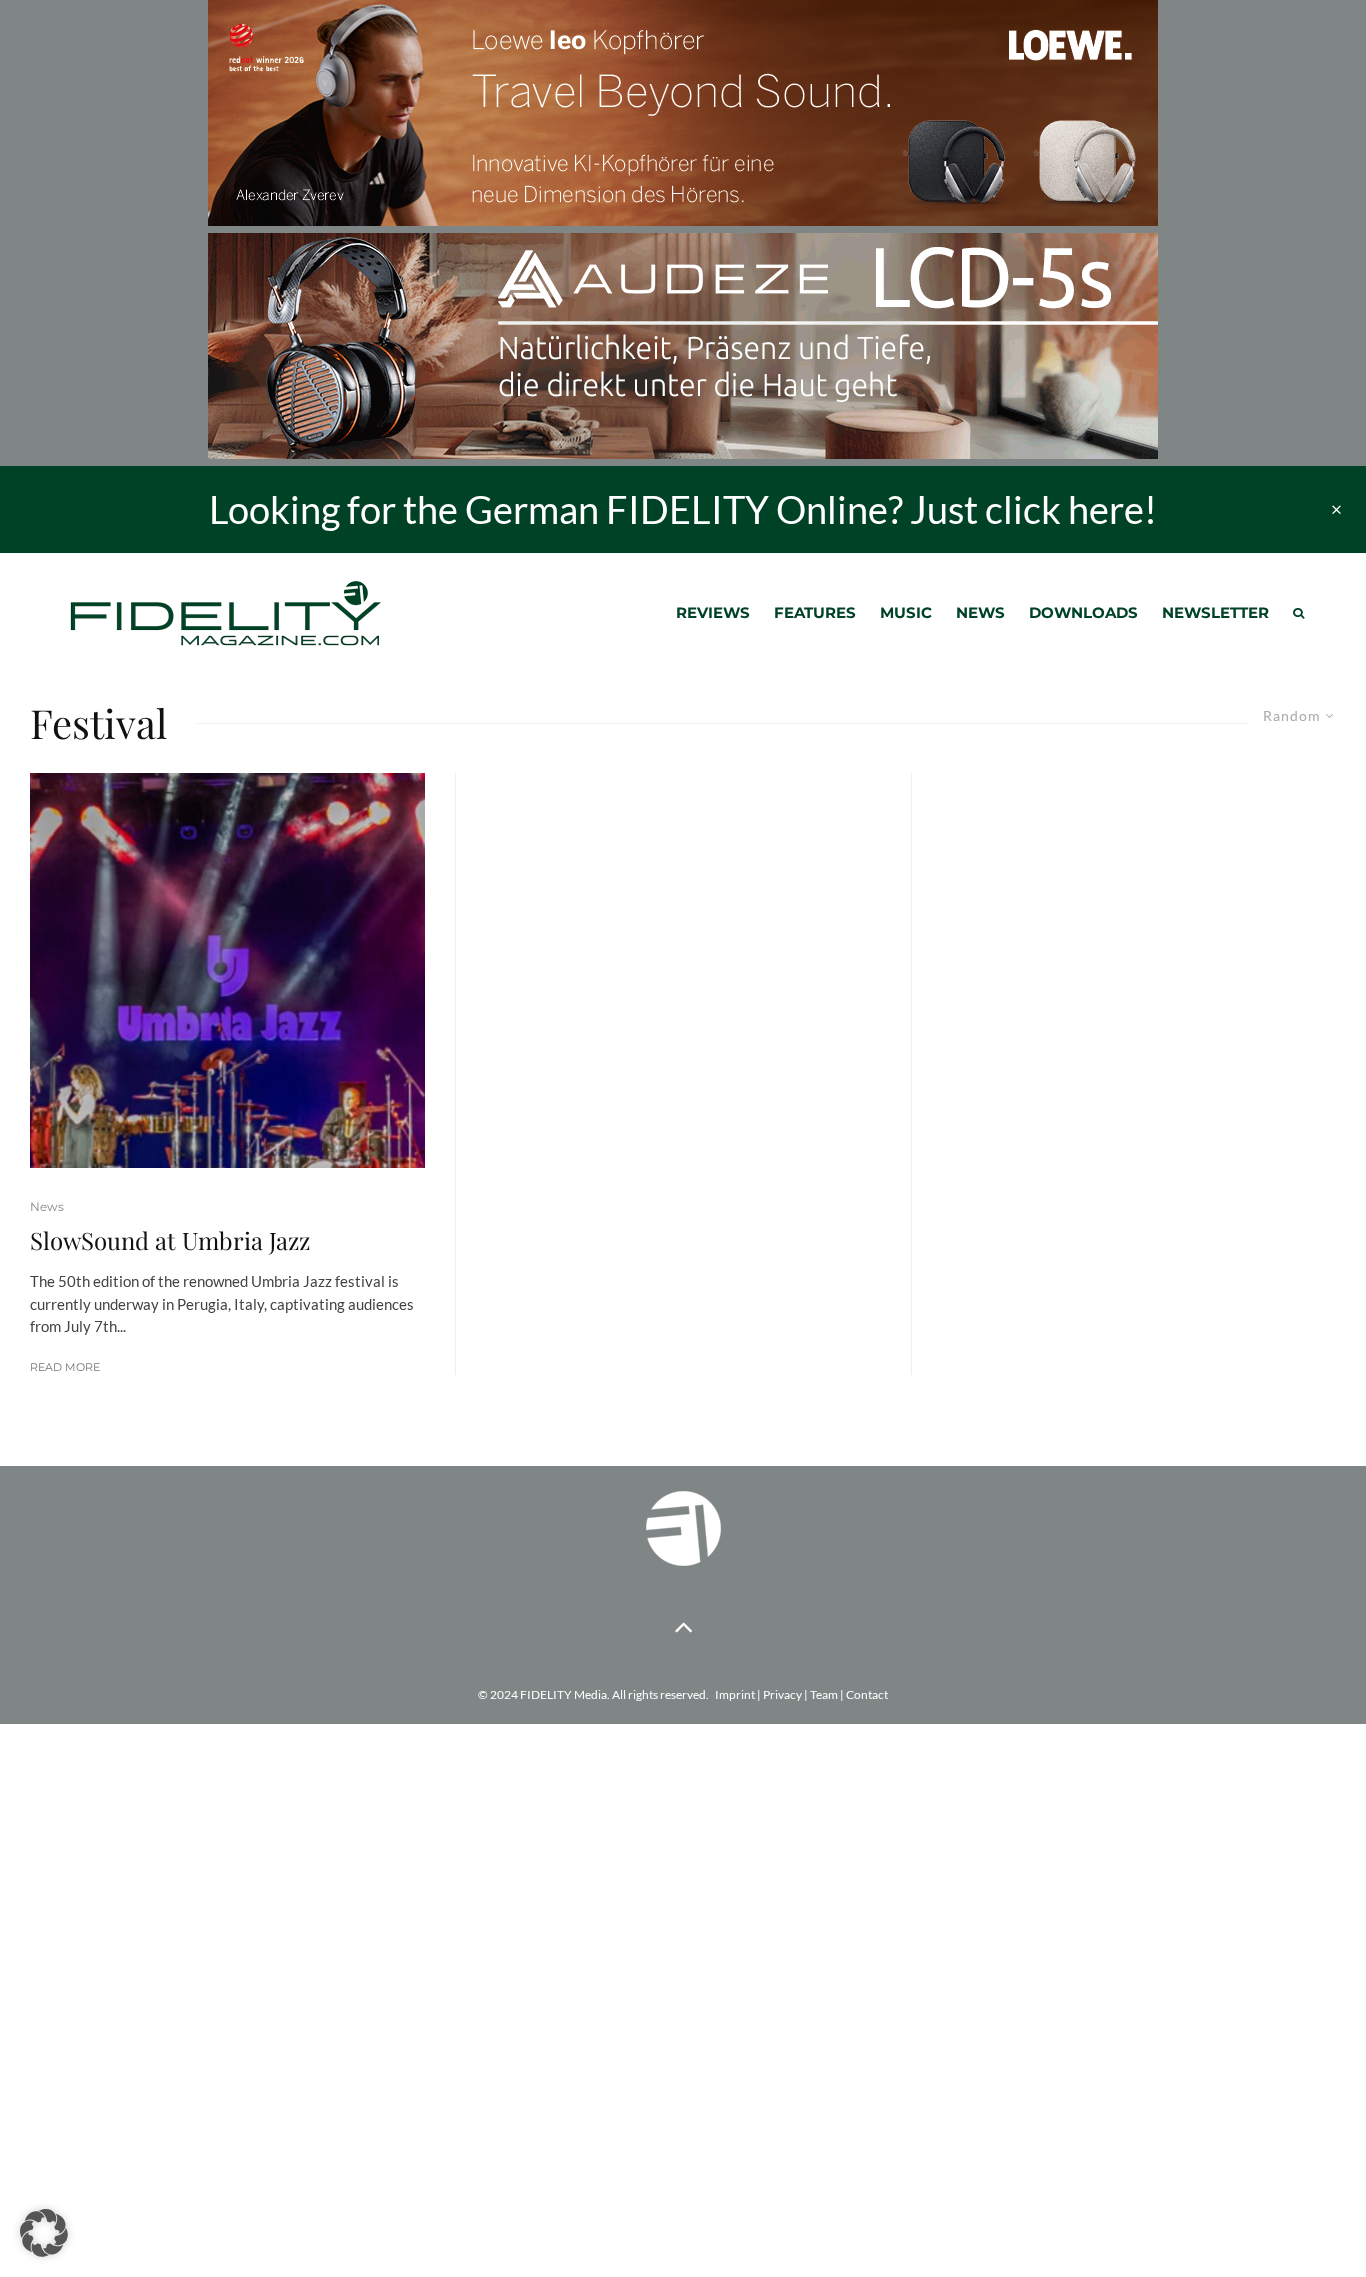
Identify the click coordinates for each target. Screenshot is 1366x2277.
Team (824, 1694)
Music (906, 612)
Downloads (1083, 612)
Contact (867, 1694)
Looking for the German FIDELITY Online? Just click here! (683, 509)
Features (815, 612)
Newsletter (1215, 612)
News (980, 612)
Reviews (713, 612)
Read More (65, 1367)
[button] (44, 2233)
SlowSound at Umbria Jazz (170, 1240)
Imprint (735, 1694)
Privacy (782, 1694)
